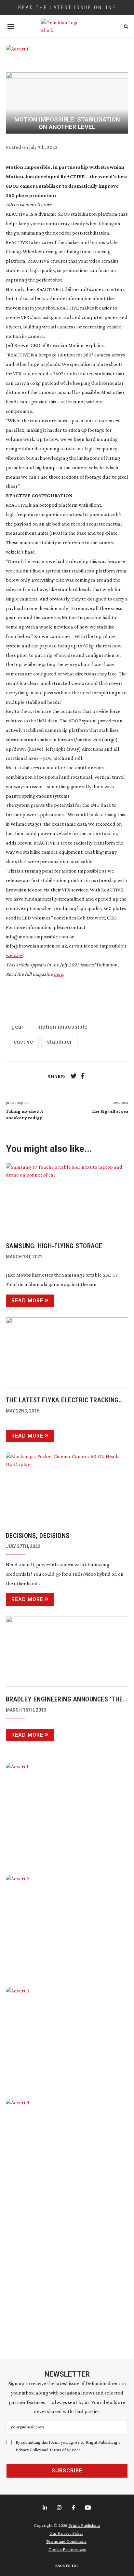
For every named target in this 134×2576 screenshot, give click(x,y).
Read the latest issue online (67, 7)
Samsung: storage (54, 1246)
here (58, 974)
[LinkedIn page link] (46, 2508)
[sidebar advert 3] (67, 2038)
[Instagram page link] (60, 2508)
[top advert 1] (67, 54)
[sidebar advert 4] (67, 2221)
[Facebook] (83, 1077)
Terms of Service (65, 2450)
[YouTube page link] (88, 2508)
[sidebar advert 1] (67, 1814)
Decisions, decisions (38, 1536)
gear (18, 1027)
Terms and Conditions (66, 2541)
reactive (22, 1042)
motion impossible (62, 1027)
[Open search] (126, 27)
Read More (27, 1301)
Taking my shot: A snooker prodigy (25, 1114)
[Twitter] (74, 1077)
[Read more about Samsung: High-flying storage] (67, 1198)
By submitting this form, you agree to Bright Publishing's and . (68, 2446)
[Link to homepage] (67, 26)
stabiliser (60, 1042)
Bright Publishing (84, 2525)
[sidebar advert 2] (67, 1926)
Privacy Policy (28, 2450)
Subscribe (67, 2471)
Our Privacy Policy (66, 2533)
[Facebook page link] (74, 2508)
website (14, 955)
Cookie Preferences (67, 2549)
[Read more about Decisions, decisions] (67, 1488)
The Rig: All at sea (110, 1111)
